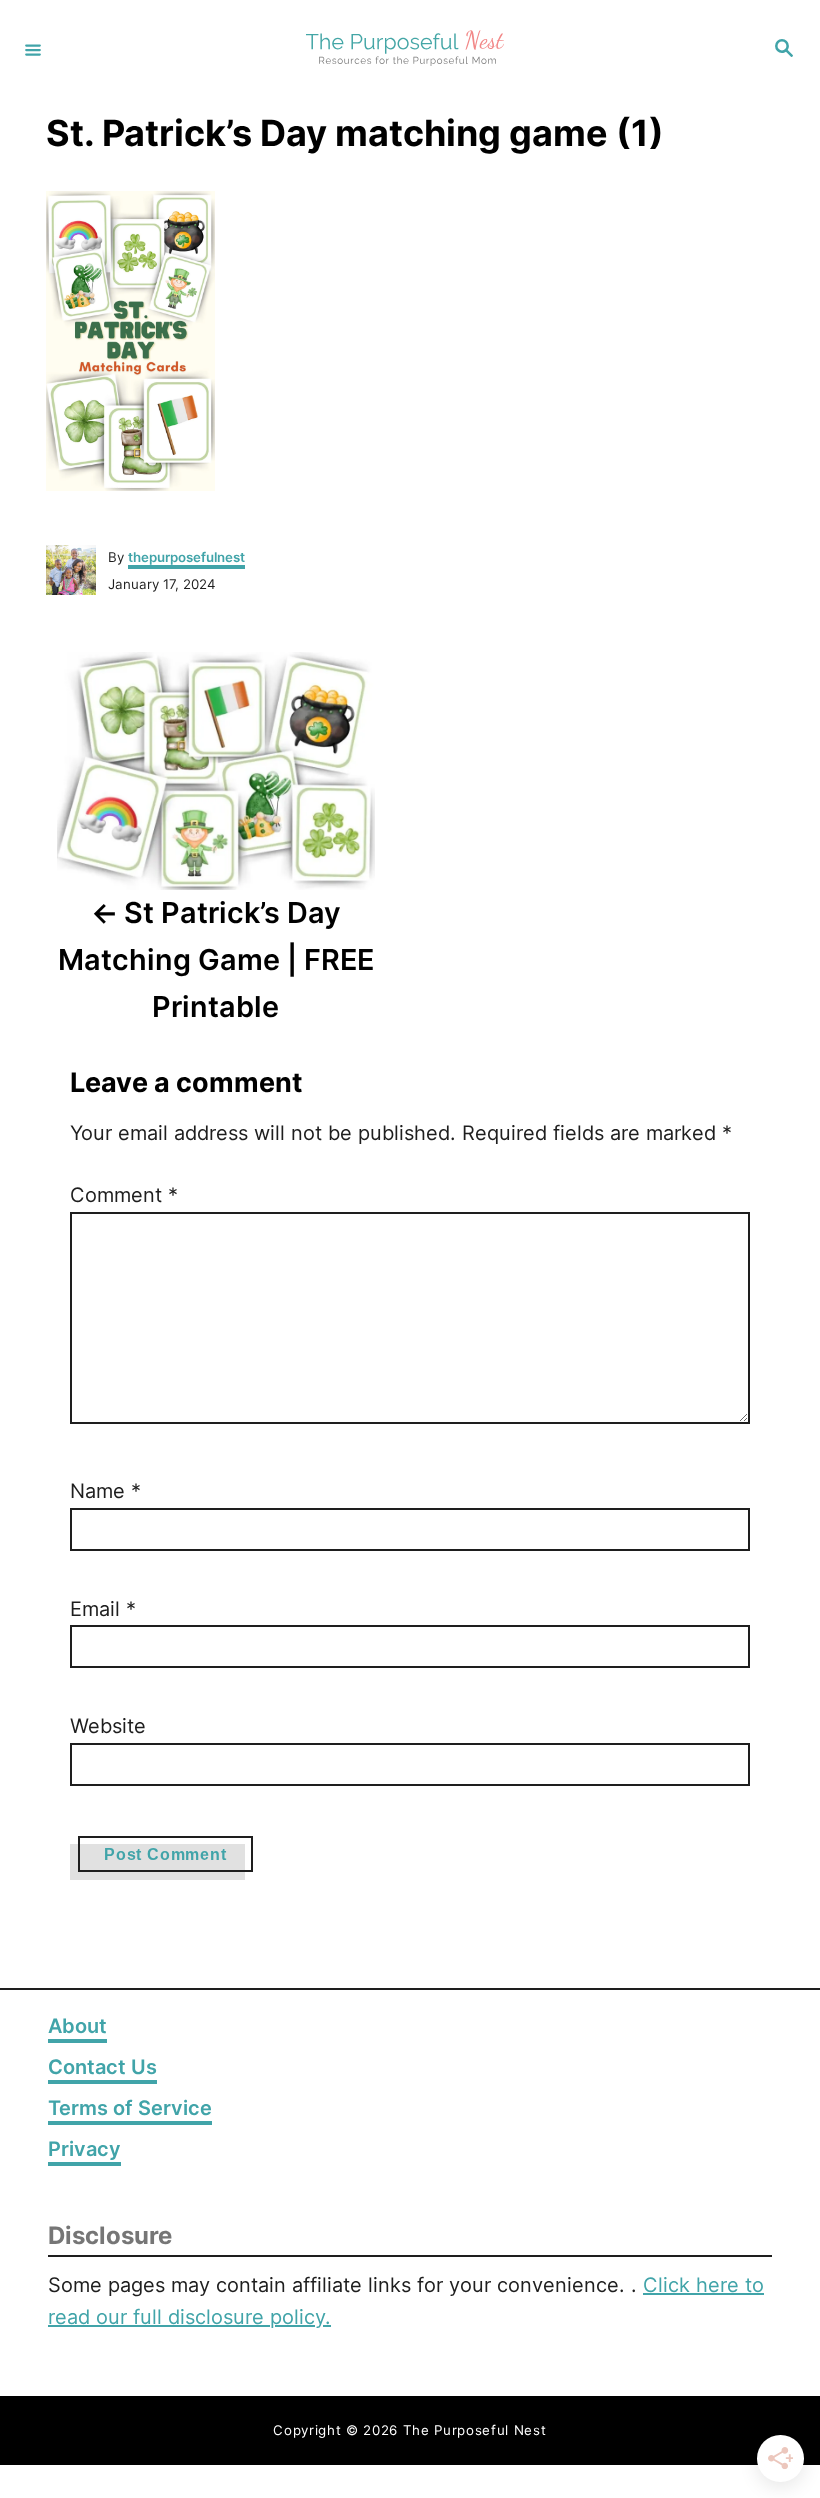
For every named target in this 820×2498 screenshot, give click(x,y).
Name (105, 1491)
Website (108, 1726)
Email (103, 1609)
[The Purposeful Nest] (407, 49)
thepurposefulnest (186, 557)
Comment (124, 1195)
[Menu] (33, 49)
